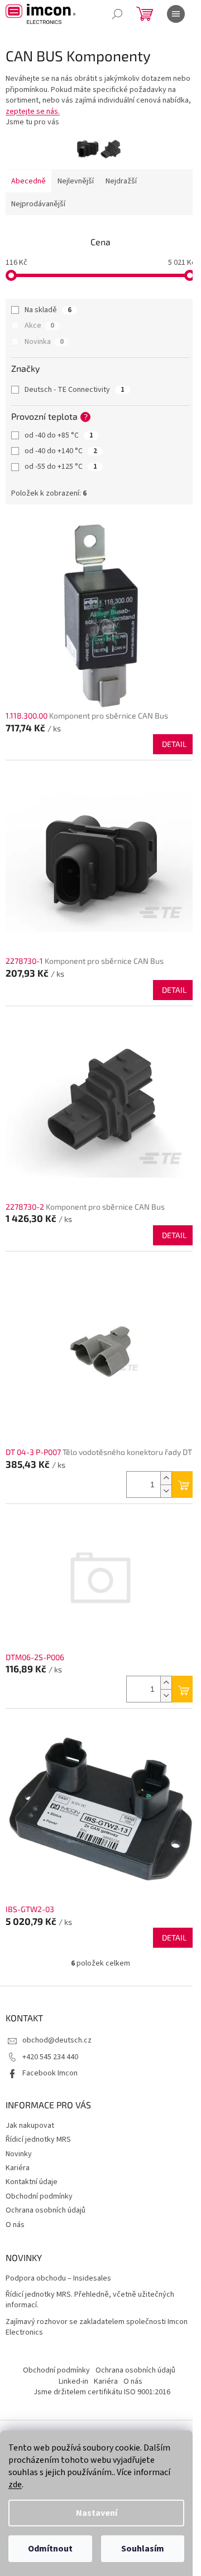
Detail (174, 744)
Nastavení (97, 2513)
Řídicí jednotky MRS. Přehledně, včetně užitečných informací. (90, 2300)
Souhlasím (143, 2549)
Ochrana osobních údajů (46, 2210)
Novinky (19, 2154)
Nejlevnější (76, 181)
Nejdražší (121, 181)
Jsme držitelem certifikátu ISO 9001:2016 (102, 2392)
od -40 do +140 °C (61, 451)
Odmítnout (50, 2549)
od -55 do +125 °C (61, 467)
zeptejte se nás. (33, 111)
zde (15, 2485)
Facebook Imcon (50, 2073)
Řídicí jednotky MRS (38, 2140)
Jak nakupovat (30, 2126)
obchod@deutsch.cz (57, 2040)
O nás (15, 2225)
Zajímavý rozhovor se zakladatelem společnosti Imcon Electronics (97, 2327)
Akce (39, 326)
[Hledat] (117, 14)
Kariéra (18, 2168)
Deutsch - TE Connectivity (75, 390)
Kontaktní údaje (32, 2182)
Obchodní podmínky (39, 2196)
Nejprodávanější (38, 204)
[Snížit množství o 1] (166, 1491)
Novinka (44, 342)
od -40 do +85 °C (59, 435)
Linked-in (73, 2381)
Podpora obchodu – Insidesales (58, 2279)
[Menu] (176, 14)
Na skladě (48, 310)
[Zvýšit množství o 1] (166, 1478)
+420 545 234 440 (50, 2057)
